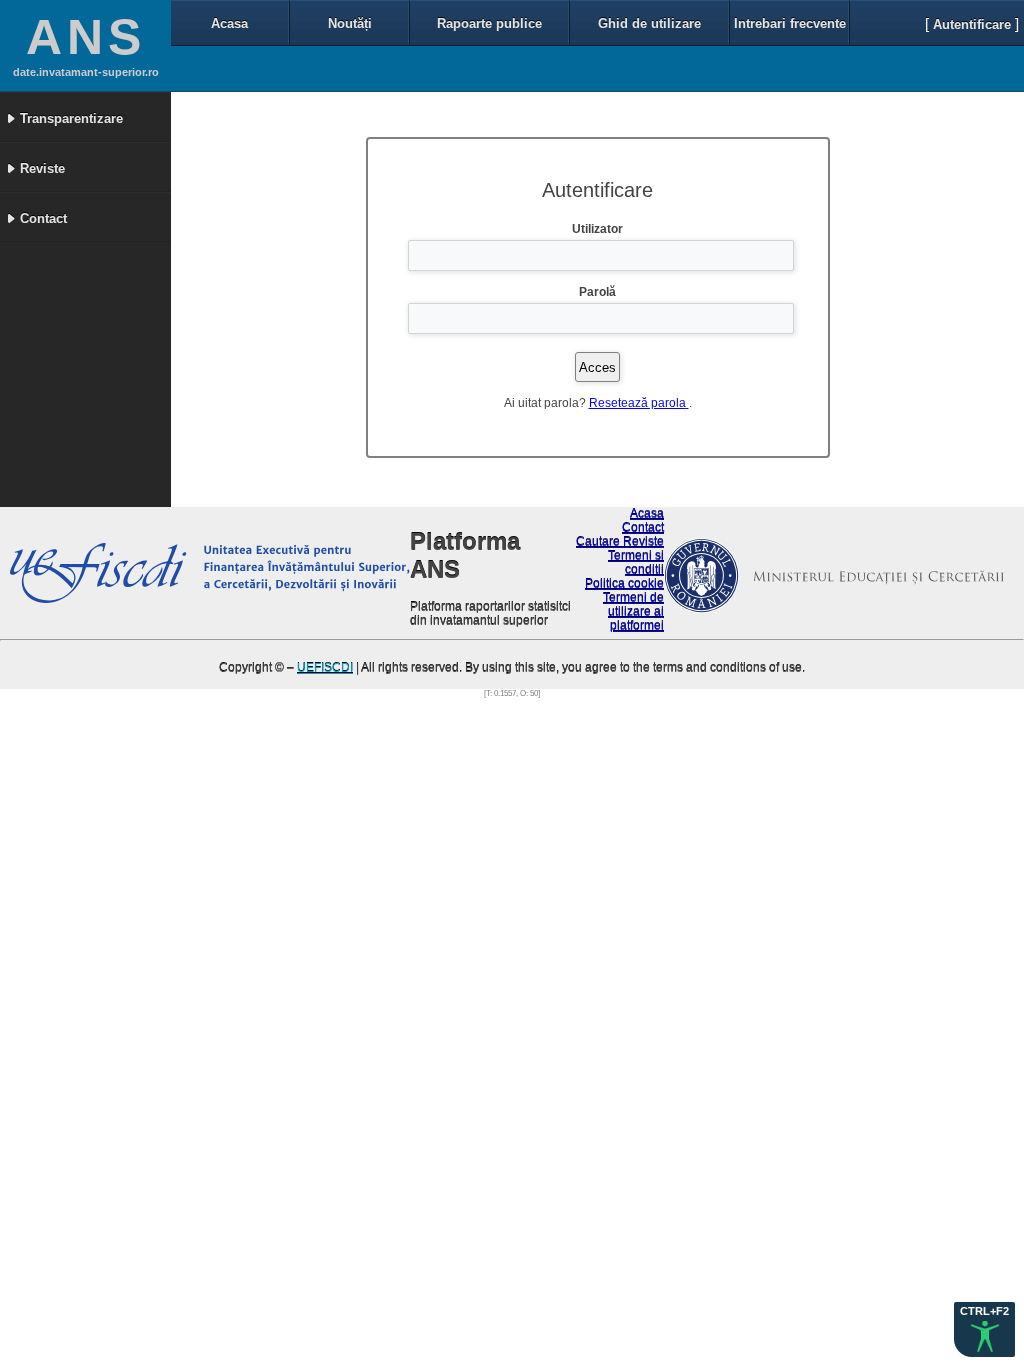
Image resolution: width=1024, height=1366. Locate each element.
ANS (86, 37)
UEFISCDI (325, 668)
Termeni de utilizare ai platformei (633, 612)
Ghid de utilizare (649, 23)
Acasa (229, 23)
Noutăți (350, 23)
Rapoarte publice (489, 23)
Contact (643, 528)
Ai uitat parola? (545, 403)
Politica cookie (624, 584)
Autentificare (972, 24)
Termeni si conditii (636, 563)
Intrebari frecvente (790, 23)
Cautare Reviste (620, 542)
